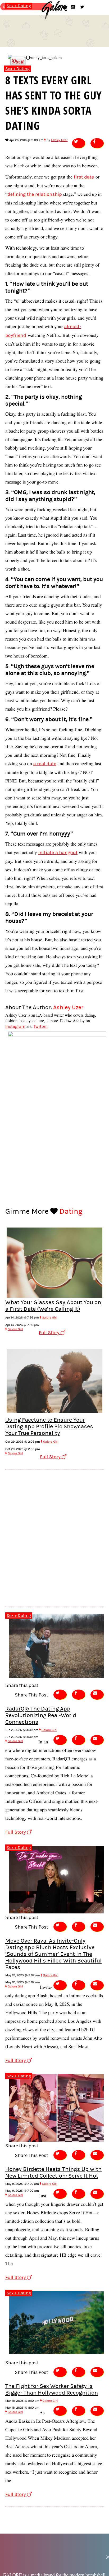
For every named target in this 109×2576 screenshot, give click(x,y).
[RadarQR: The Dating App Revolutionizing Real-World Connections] (57, 1679)
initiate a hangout (58, 853)
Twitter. (41, 1026)
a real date (45, 764)
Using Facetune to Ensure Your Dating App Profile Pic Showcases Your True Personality (49, 1427)
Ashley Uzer (59, 140)
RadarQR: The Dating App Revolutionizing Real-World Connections (41, 1715)
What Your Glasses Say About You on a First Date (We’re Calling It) (53, 1306)
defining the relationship (35, 194)
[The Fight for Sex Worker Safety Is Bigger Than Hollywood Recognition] (57, 2355)
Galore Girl (50, 1318)
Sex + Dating (17, 69)
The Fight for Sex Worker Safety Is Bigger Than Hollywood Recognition (52, 2390)
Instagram (15, 1026)
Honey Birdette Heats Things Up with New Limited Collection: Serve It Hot (53, 2173)
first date (84, 177)
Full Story (50, 1333)
